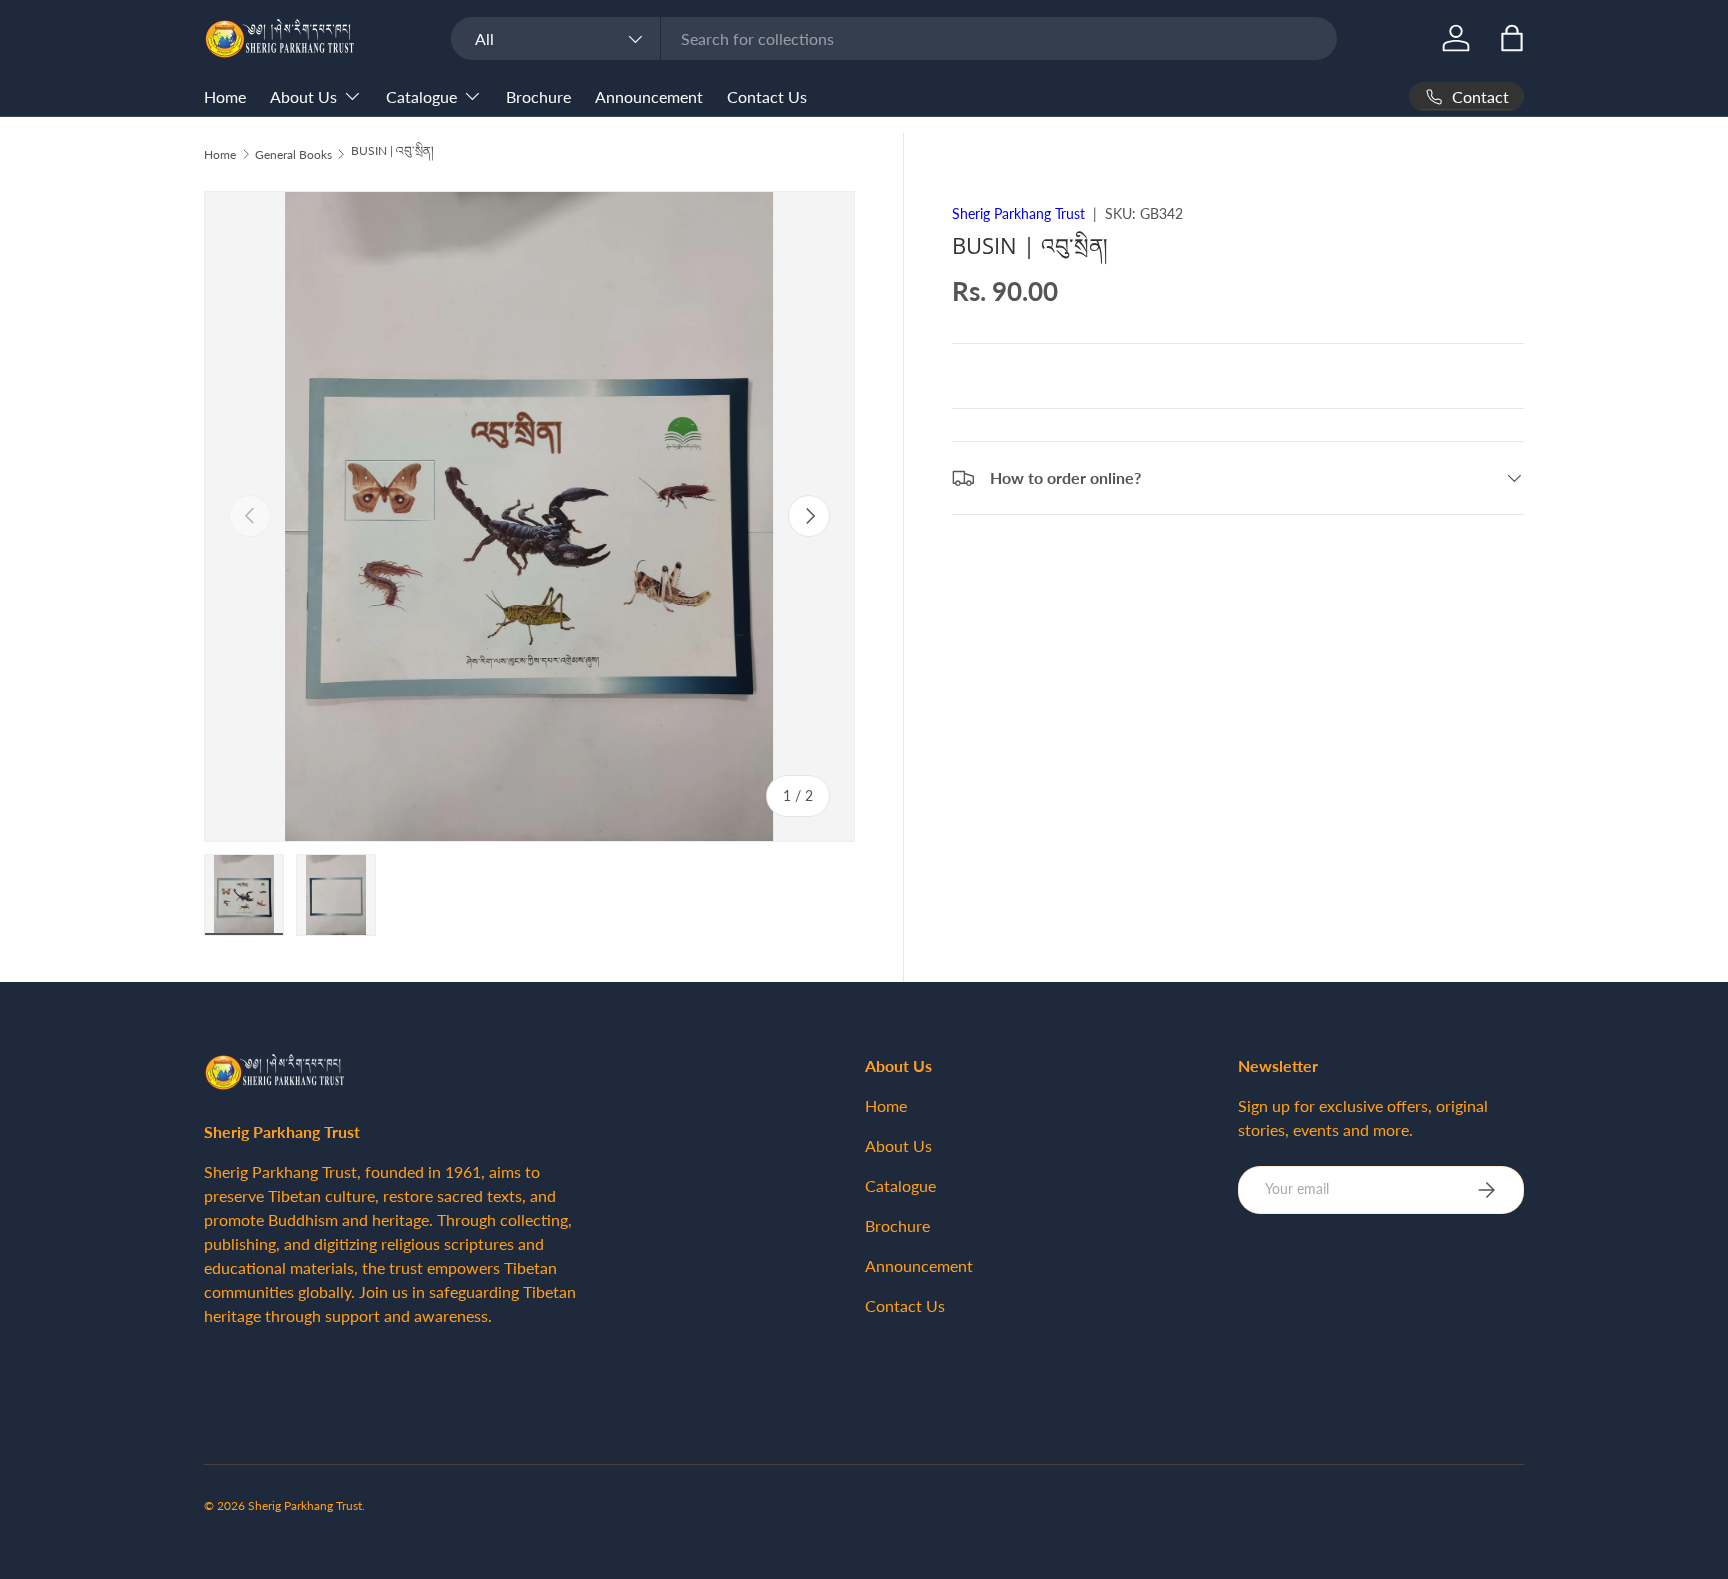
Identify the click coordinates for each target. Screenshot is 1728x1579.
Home (225, 96)
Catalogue (421, 96)
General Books (293, 154)
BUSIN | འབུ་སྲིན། (392, 150)
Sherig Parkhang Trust (1018, 213)
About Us (303, 96)
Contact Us (767, 96)
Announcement (649, 96)
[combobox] (893, 38)
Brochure (538, 96)
